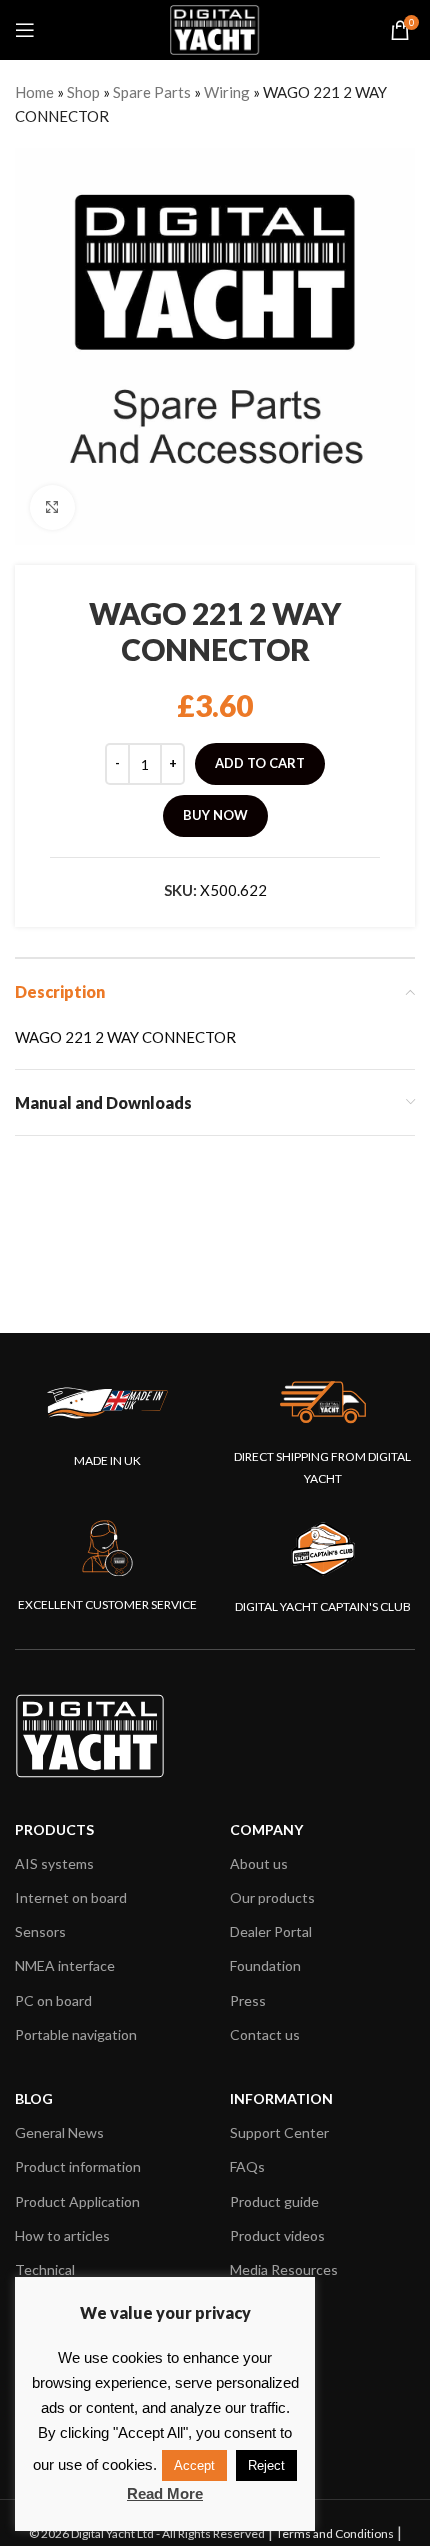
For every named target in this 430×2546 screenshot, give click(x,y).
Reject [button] (266, 2465)
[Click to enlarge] (52, 507)
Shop (83, 92)
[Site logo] (215, 28)
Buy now (215, 815)
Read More (165, 2493)
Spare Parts (152, 92)
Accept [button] (194, 2465)
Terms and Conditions (335, 2533)
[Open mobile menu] (25, 30)
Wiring (227, 92)
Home (34, 92)
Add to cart (260, 763)
